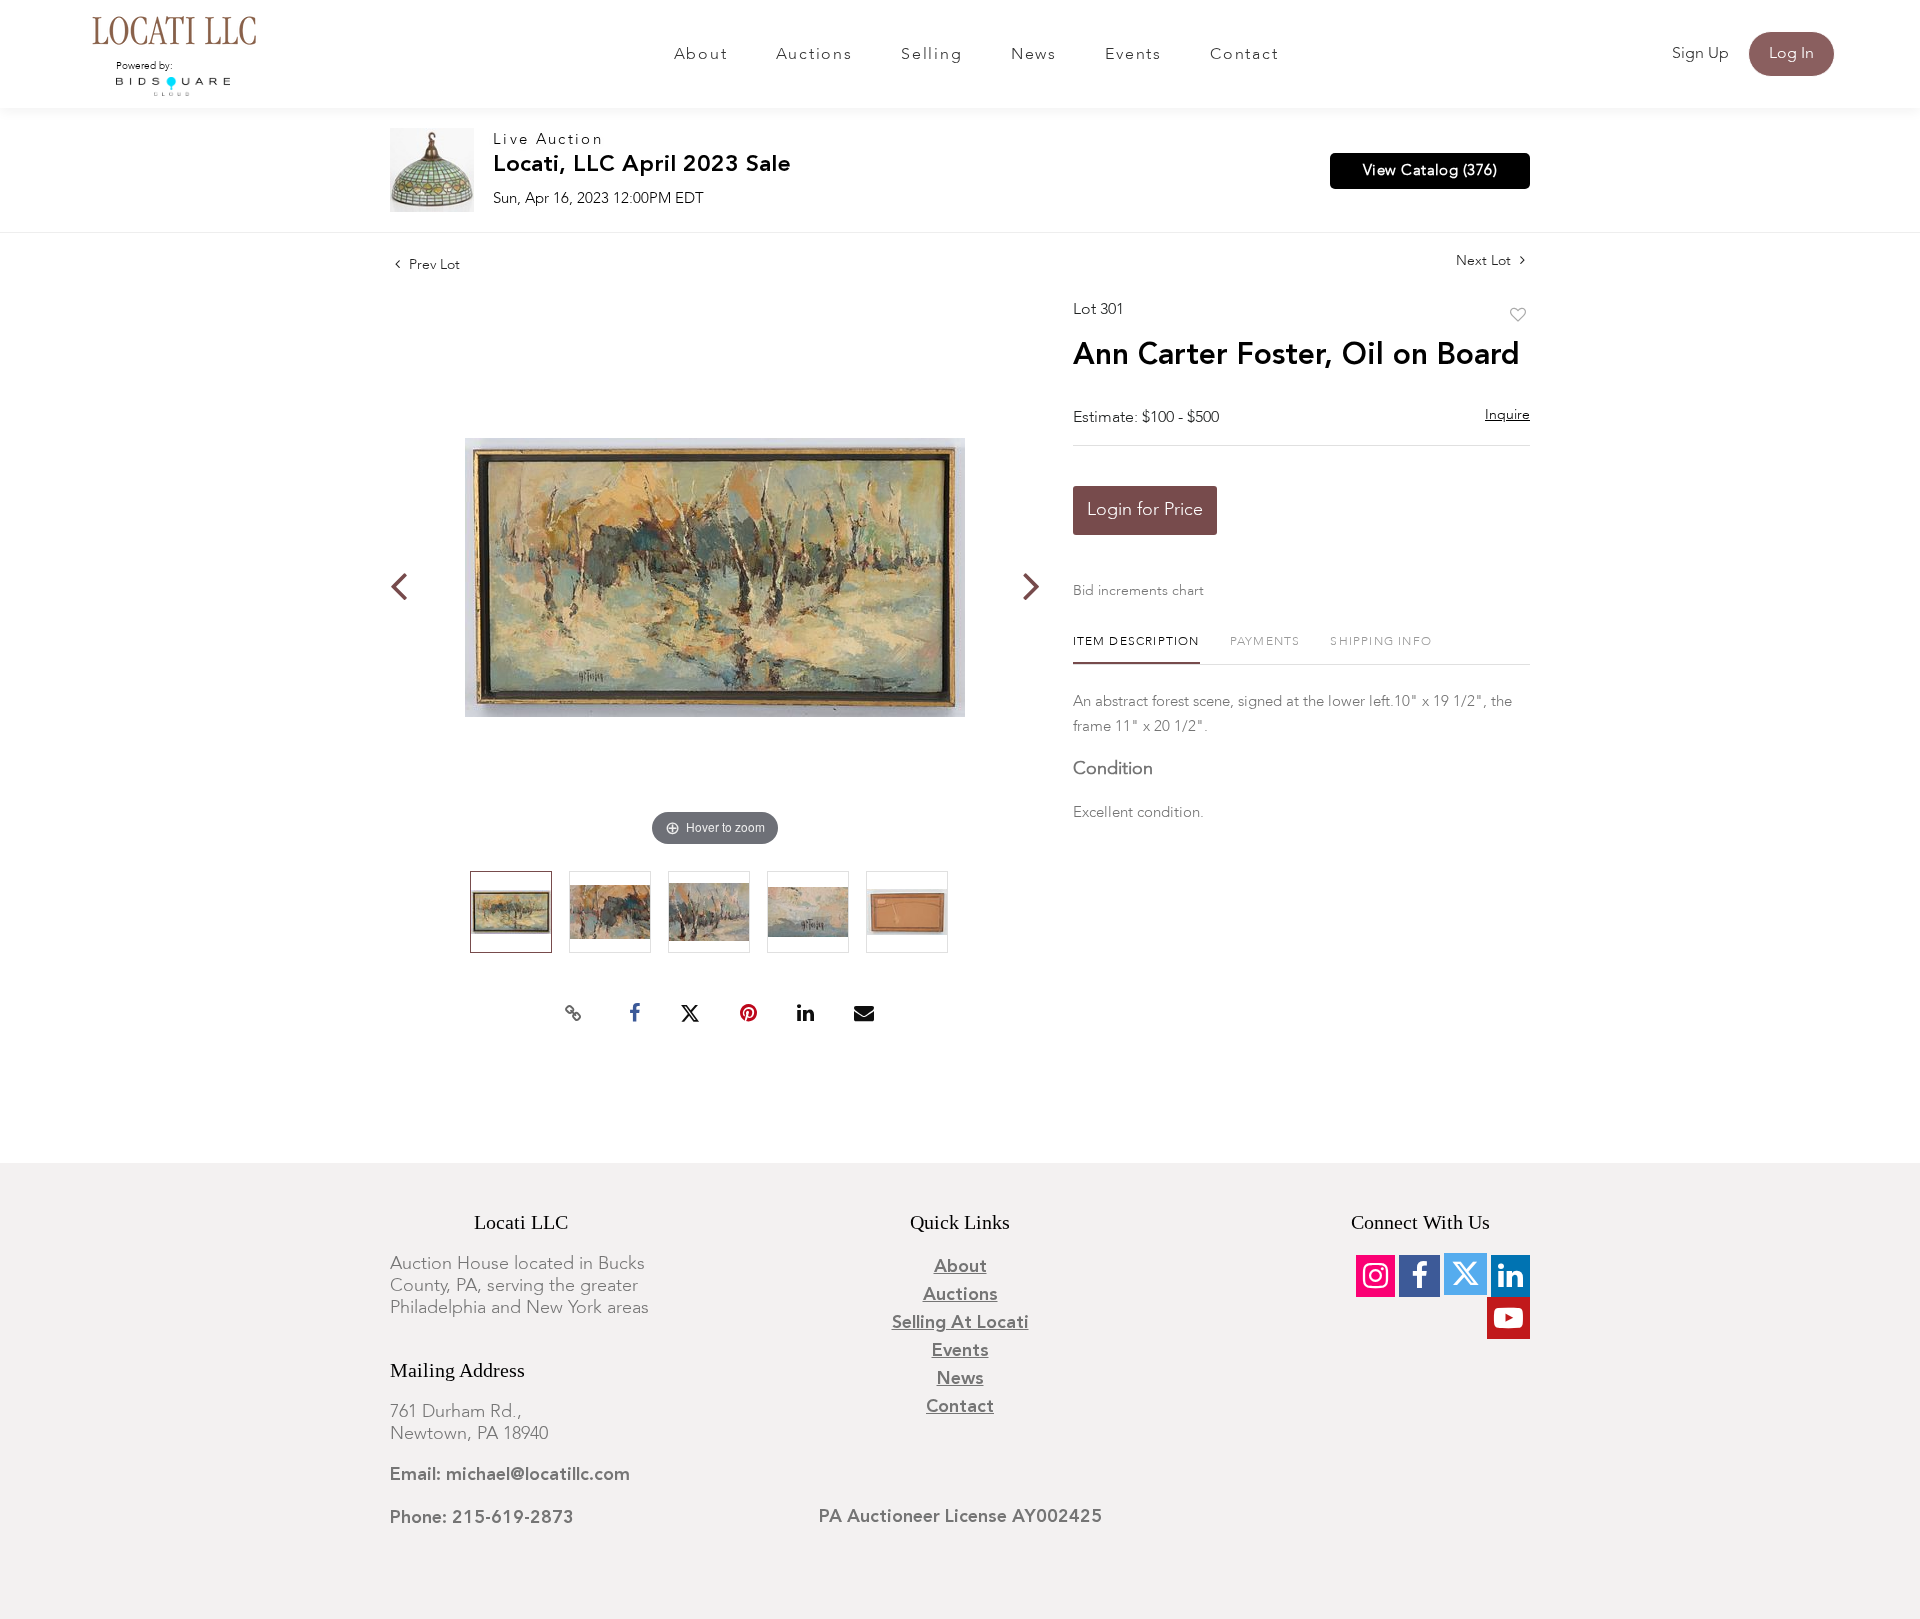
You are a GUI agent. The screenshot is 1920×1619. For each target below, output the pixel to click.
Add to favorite (1518, 316)
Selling (931, 55)
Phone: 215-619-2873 (482, 1518)
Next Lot (1485, 261)
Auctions (814, 55)
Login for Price (1145, 510)
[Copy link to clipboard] (574, 1014)
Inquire (1507, 415)
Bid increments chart (1138, 591)
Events (1133, 55)
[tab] (1136, 649)
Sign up (1700, 54)
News (1034, 55)
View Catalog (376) (1430, 171)
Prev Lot (432, 265)
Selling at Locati (960, 1323)
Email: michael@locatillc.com (510, 1475)
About (701, 55)
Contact (1244, 55)
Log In (1791, 54)
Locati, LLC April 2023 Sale (642, 165)
